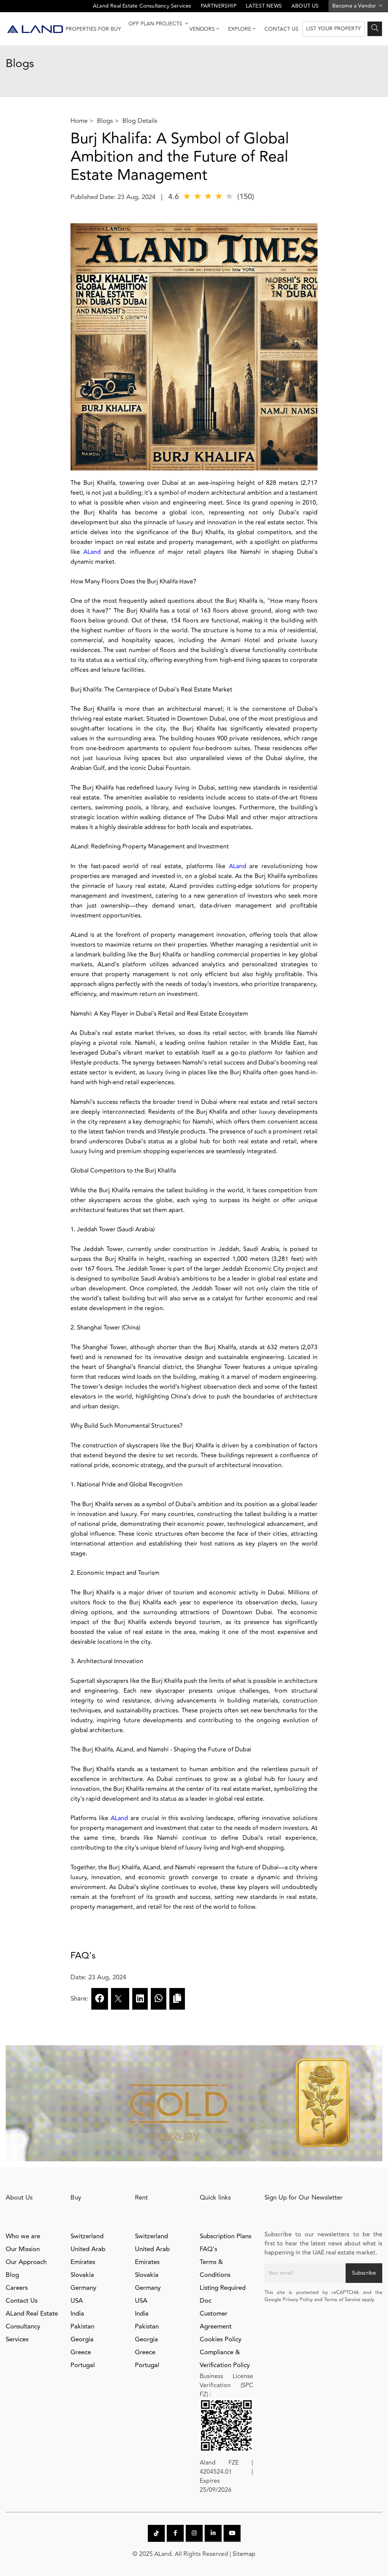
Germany (83, 2288)
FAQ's (208, 2249)
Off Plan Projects (156, 24)
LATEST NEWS (264, 6)
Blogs (105, 121)
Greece (81, 2352)
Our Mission (23, 2249)
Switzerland (87, 2236)
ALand (92, 552)
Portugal (83, 2365)
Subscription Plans (225, 2236)
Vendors (202, 29)
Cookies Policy (221, 2339)
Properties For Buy (93, 29)
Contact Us (282, 29)
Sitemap (244, 2554)
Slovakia (82, 2275)
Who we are (23, 2236)
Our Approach (26, 2262)
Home (79, 121)
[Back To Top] (367, 2555)
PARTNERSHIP (219, 6)
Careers (17, 2288)
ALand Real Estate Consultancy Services (142, 6)
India (77, 2314)
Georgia (82, 2339)
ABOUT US (305, 6)
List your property (333, 29)
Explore (240, 29)
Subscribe (364, 2273)
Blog (12, 2275)
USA (77, 2301)
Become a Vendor (355, 6)
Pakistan (82, 2327)
